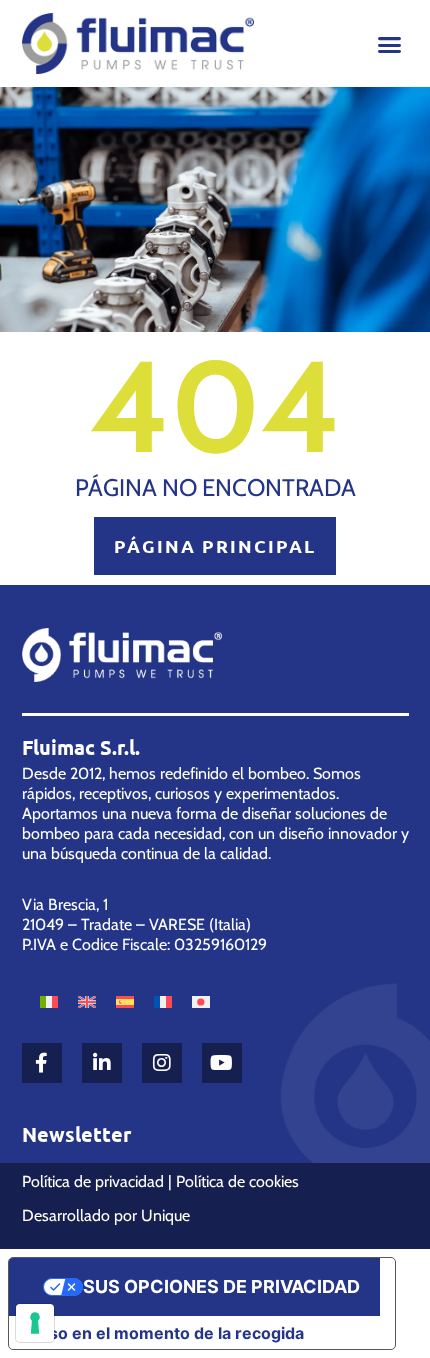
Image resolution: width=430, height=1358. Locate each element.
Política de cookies (237, 1181)
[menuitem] (49, 1000)
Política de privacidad (93, 1181)
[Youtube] (222, 1063)
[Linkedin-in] (102, 1063)
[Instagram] (162, 1063)
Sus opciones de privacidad (221, 1286)
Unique (165, 1215)
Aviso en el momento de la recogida (164, 1333)
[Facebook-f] (42, 1063)
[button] (390, 44)
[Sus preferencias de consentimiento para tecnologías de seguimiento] (35, 1323)
